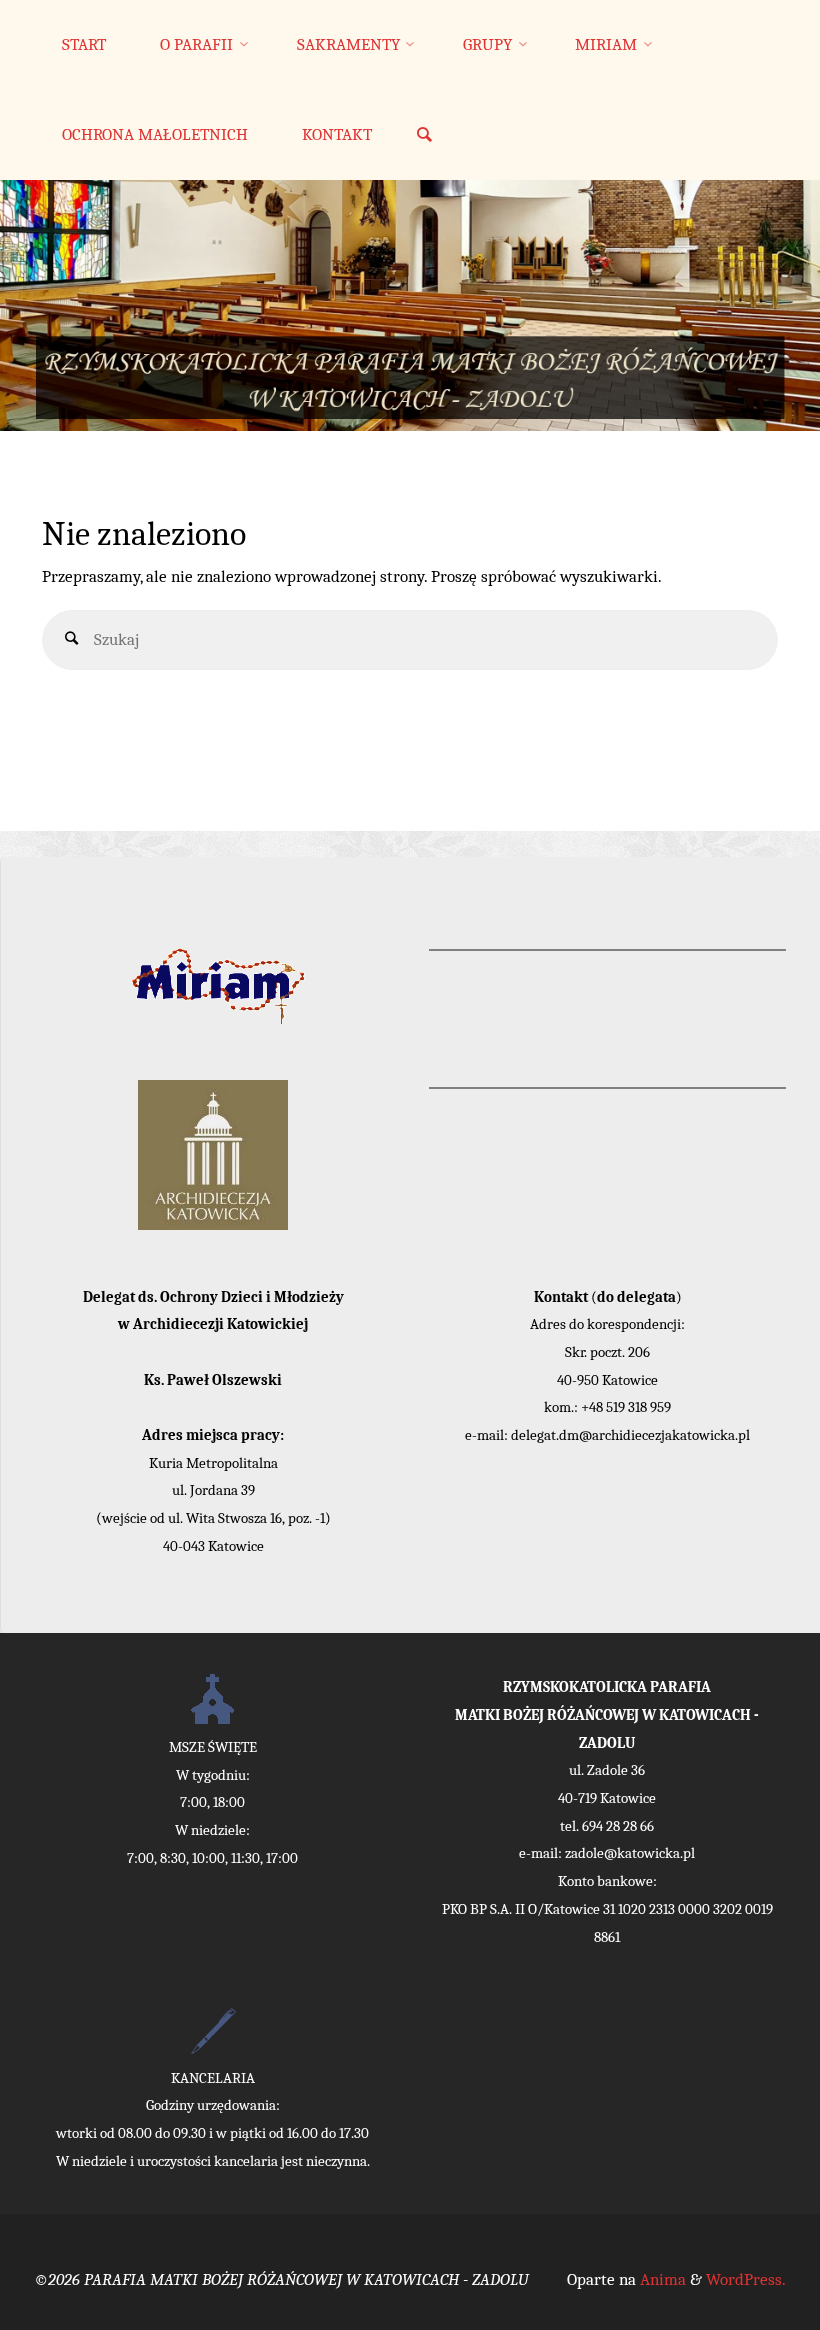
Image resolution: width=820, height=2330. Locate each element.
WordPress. (746, 2279)
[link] (424, 136)
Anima (661, 2279)
